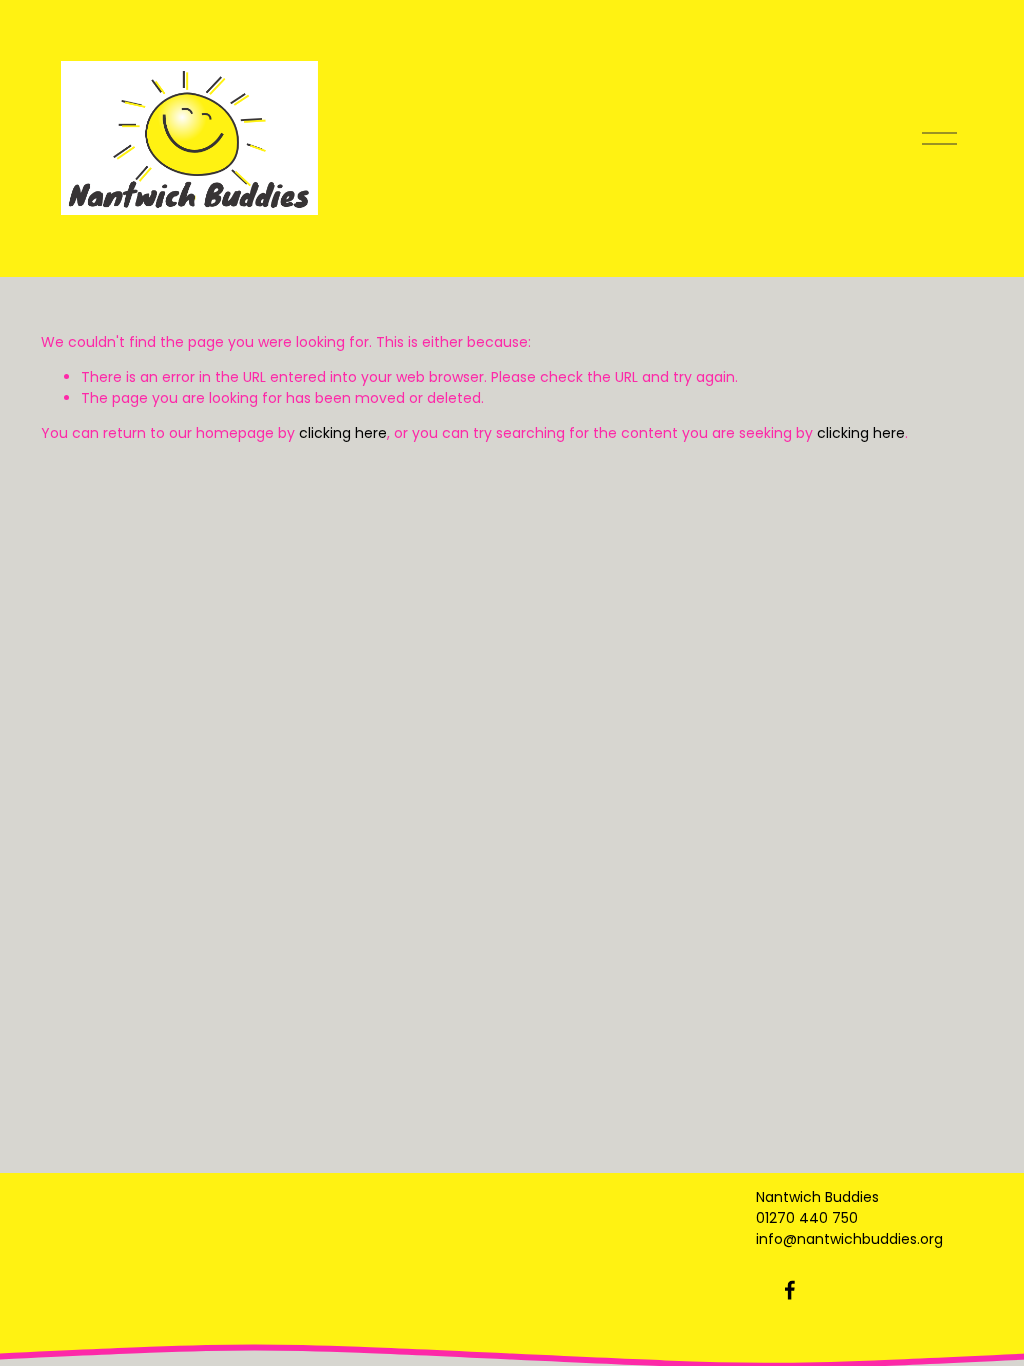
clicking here (343, 433)
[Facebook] (790, 1290)
